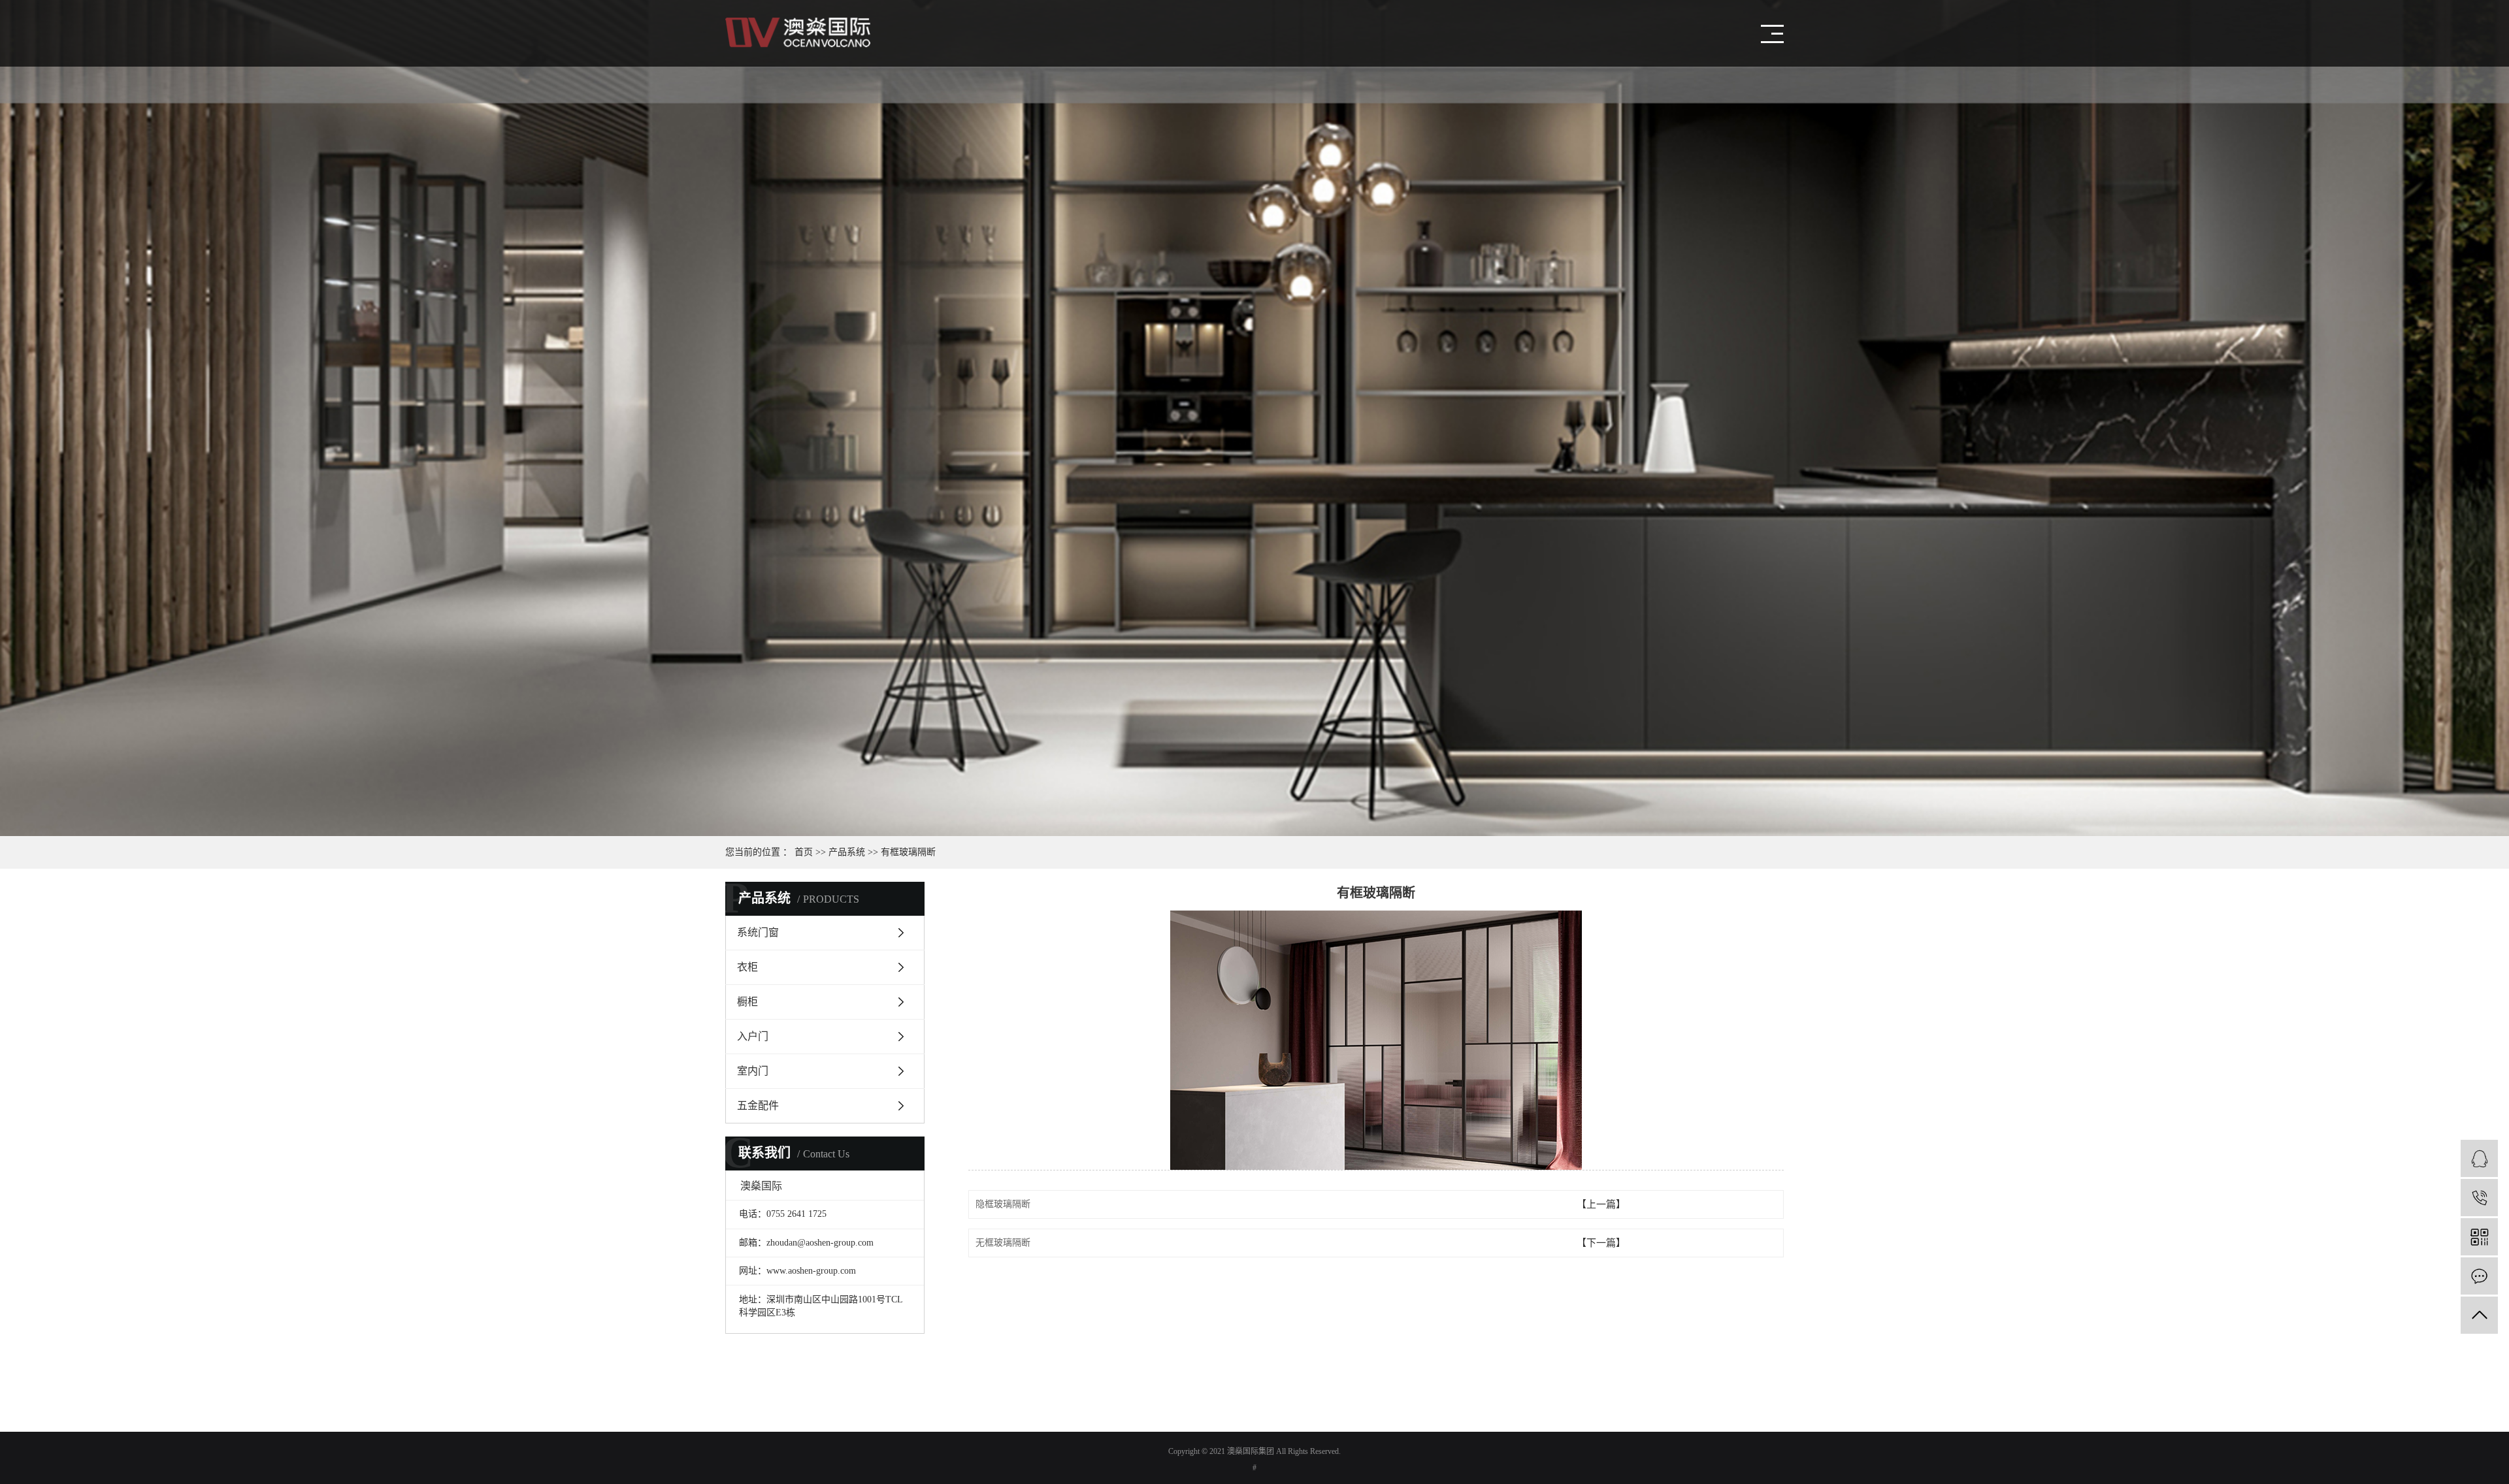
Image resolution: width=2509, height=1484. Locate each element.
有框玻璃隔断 (908, 852)
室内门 (753, 1071)
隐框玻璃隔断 (1003, 1204)
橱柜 (747, 1002)
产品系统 (847, 852)
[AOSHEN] (2479, 1198)
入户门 (753, 1036)
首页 (804, 852)
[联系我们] (2479, 1276)
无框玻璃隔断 (1003, 1243)
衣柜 (747, 967)
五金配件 (758, 1105)
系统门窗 (758, 932)
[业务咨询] (2479, 1158)
